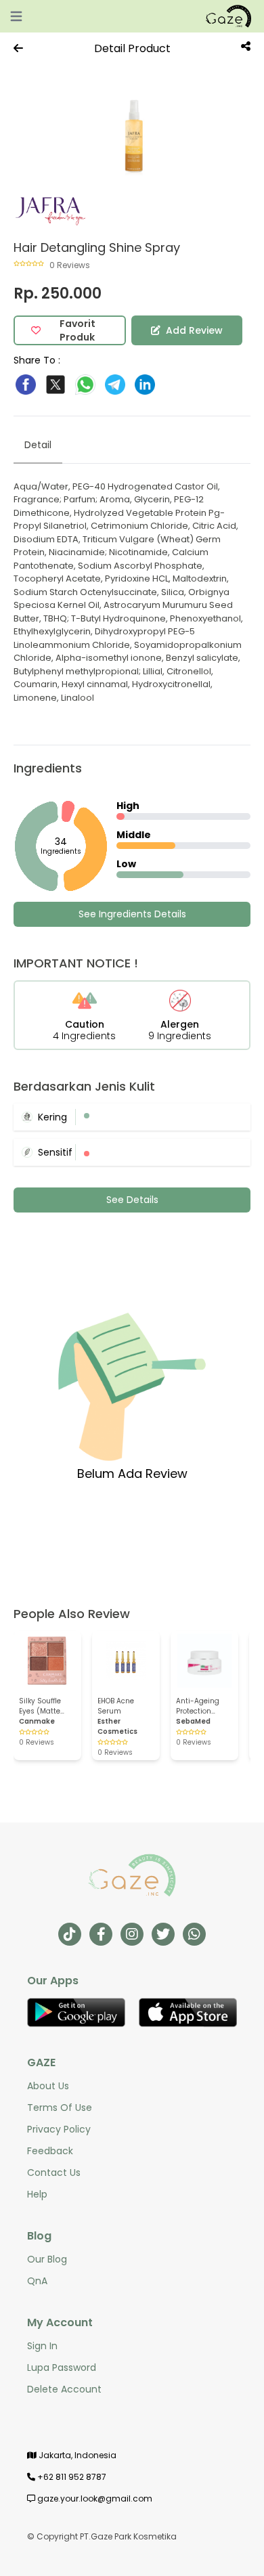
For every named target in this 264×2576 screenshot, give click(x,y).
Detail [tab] (38, 445)
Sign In (42, 2346)
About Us (48, 2086)
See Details (132, 1200)
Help (37, 2194)
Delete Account (64, 2389)
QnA (37, 2281)
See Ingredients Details (132, 914)
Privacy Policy (59, 2129)
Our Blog (47, 2259)
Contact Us (54, 2173)
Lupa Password (62, 2367)
